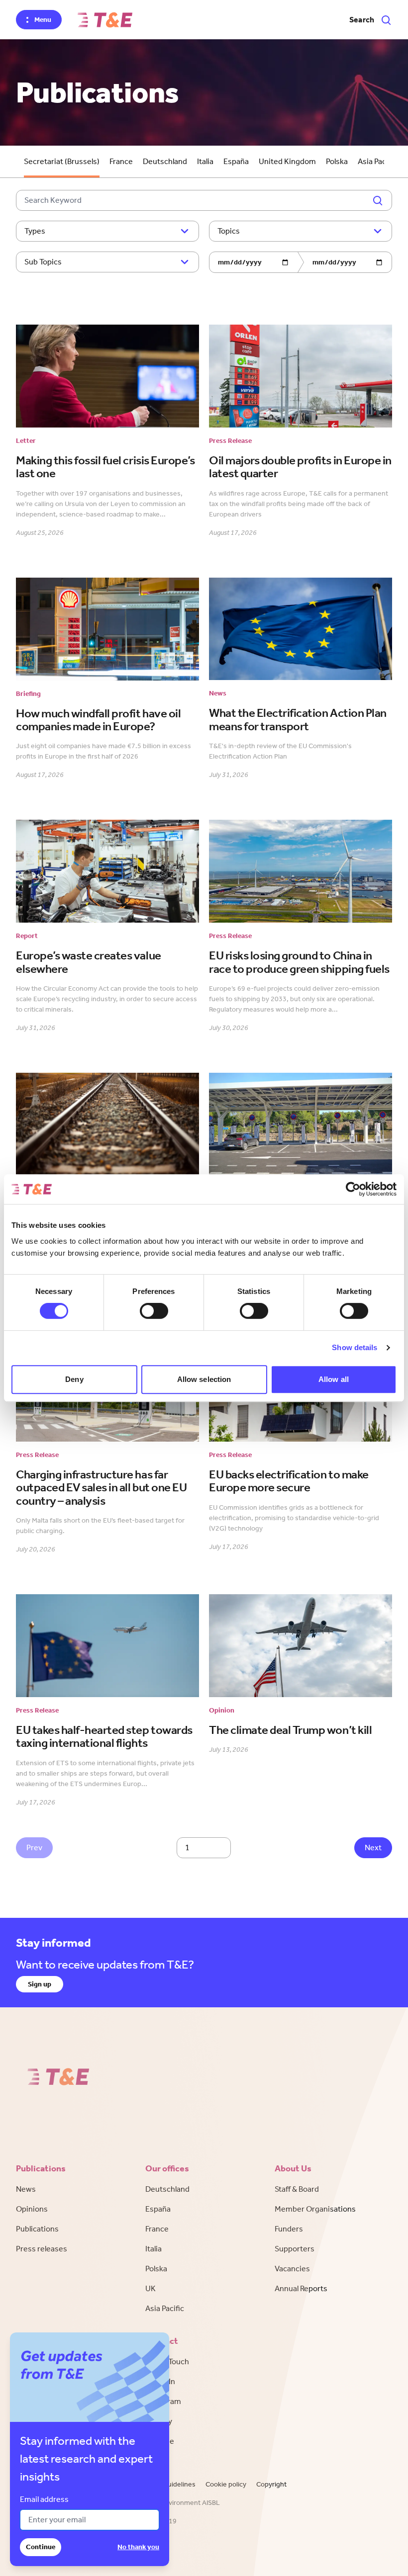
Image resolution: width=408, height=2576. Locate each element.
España (236, 161)
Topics (229, 231)
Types (35, 231)
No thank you (138, 2547)
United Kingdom (287, 161)
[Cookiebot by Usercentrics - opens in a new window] (353, 1189)
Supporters (295, 2249)
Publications (37, 2229)
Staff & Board (297, 2189)
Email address (44, 2499)
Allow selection (204, 1379)
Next (373, 1847)
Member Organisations (315, 2209)
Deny (74, 1379)
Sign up (40, 1984)
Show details (355, 1347)
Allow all (334, 1379)
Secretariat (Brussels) (62, 161)
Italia (205, 161)
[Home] (105, 20)
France (121, 161)
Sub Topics (43, 262)
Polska (337, 161)
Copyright (271, 2484)
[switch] (154, 1311)
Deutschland (165, 161)
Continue (41, 2547)
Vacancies (292, 2269)
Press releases (42, 2249)
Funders (289, 2229)
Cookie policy (226, 2484)
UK (151, 2288)
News (26, 2189)
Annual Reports (301, 2288)
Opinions (32, 2209)
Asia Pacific (377, 161)
